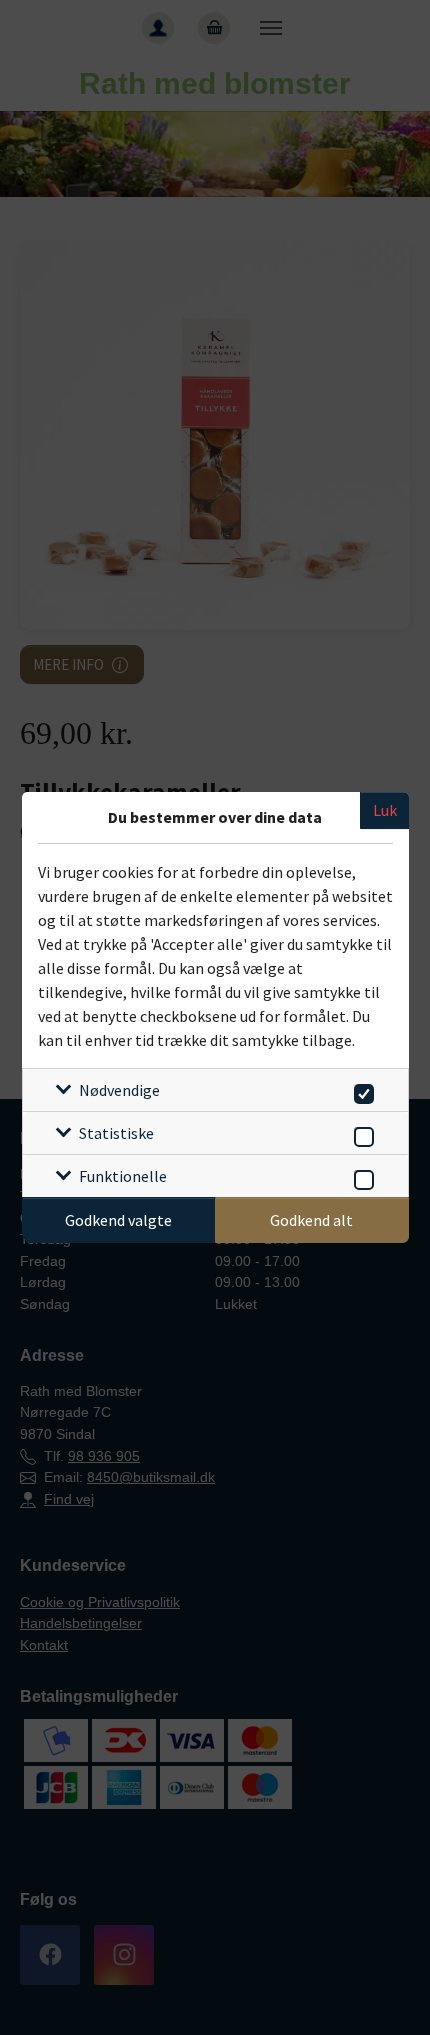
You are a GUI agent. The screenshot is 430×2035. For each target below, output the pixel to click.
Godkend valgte (118, 1220)
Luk (385, 810)
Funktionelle (123, 1176)
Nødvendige (119, 1090)
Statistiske (116, 1133)
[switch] (360, 1090)
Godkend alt (311, 1220)
